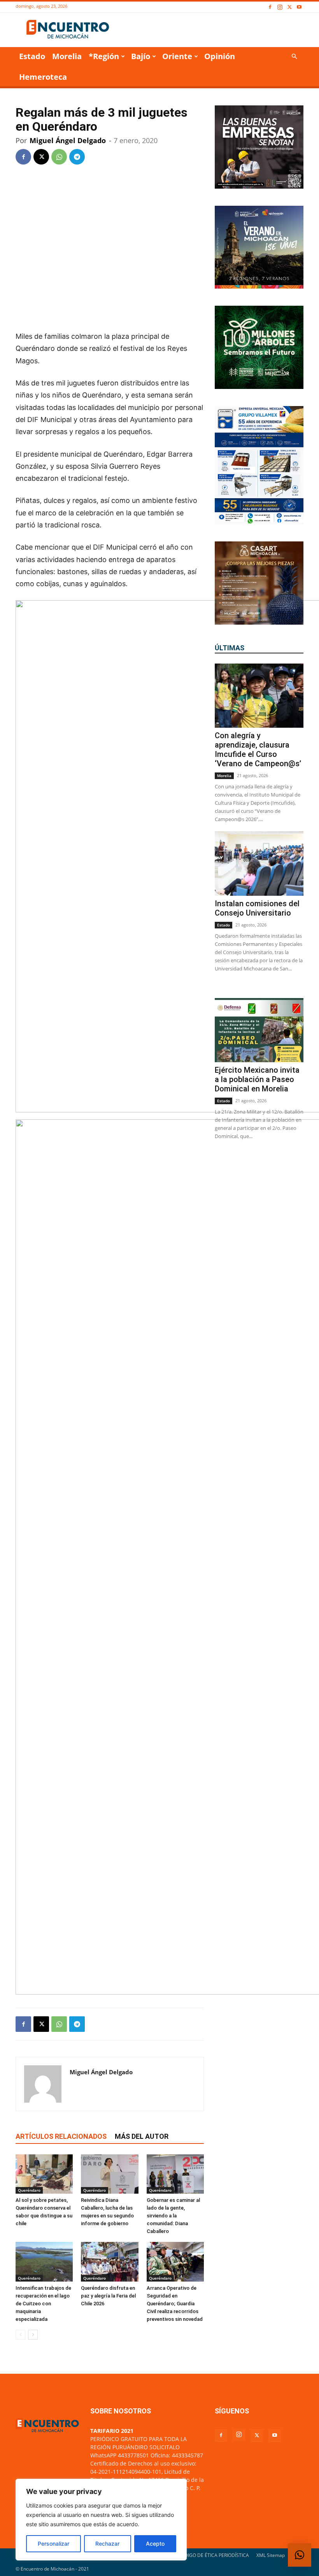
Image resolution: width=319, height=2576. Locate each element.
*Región (104, 56)
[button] (294, 57)
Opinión (220, 56)
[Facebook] (270, 7)
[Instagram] (280, 7)
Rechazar (107, 2544)
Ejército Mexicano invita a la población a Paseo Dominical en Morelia (257, 1079)
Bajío (141, 56)
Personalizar (53, 2544)
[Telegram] (77, 157)
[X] (289, 7)
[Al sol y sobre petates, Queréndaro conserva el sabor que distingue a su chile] (44, 2174)
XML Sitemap (271, 2555)
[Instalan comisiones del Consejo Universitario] (259, 863)
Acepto (155, 2544)
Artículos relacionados (61, 2136)
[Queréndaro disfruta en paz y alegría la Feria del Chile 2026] (110, 2262)
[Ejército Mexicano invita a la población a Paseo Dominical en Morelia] (259, 1030)
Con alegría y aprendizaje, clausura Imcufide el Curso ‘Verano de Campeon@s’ (258, 750)
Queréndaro (29, 2190)
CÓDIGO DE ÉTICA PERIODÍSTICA (213, 2555)
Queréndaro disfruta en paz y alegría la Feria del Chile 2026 (108, 2296)
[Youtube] (299, 7)
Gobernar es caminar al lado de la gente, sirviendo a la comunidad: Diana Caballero (173, 2216)
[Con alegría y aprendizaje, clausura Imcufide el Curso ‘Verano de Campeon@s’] (259, 696)
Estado (32, 56)
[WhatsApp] (59, 157)
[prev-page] (20, 2335)
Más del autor (142, 2136)
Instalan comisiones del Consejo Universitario (257, 908)
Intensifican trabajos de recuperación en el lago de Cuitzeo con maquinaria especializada (43, 2304)
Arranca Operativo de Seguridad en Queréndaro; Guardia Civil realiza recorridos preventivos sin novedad (175, 2304)
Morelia (67, 56)
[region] (101, 2520)
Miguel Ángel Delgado (68, 140)
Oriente (177, 56)
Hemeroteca (43, 77)
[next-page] (33, 2335)
